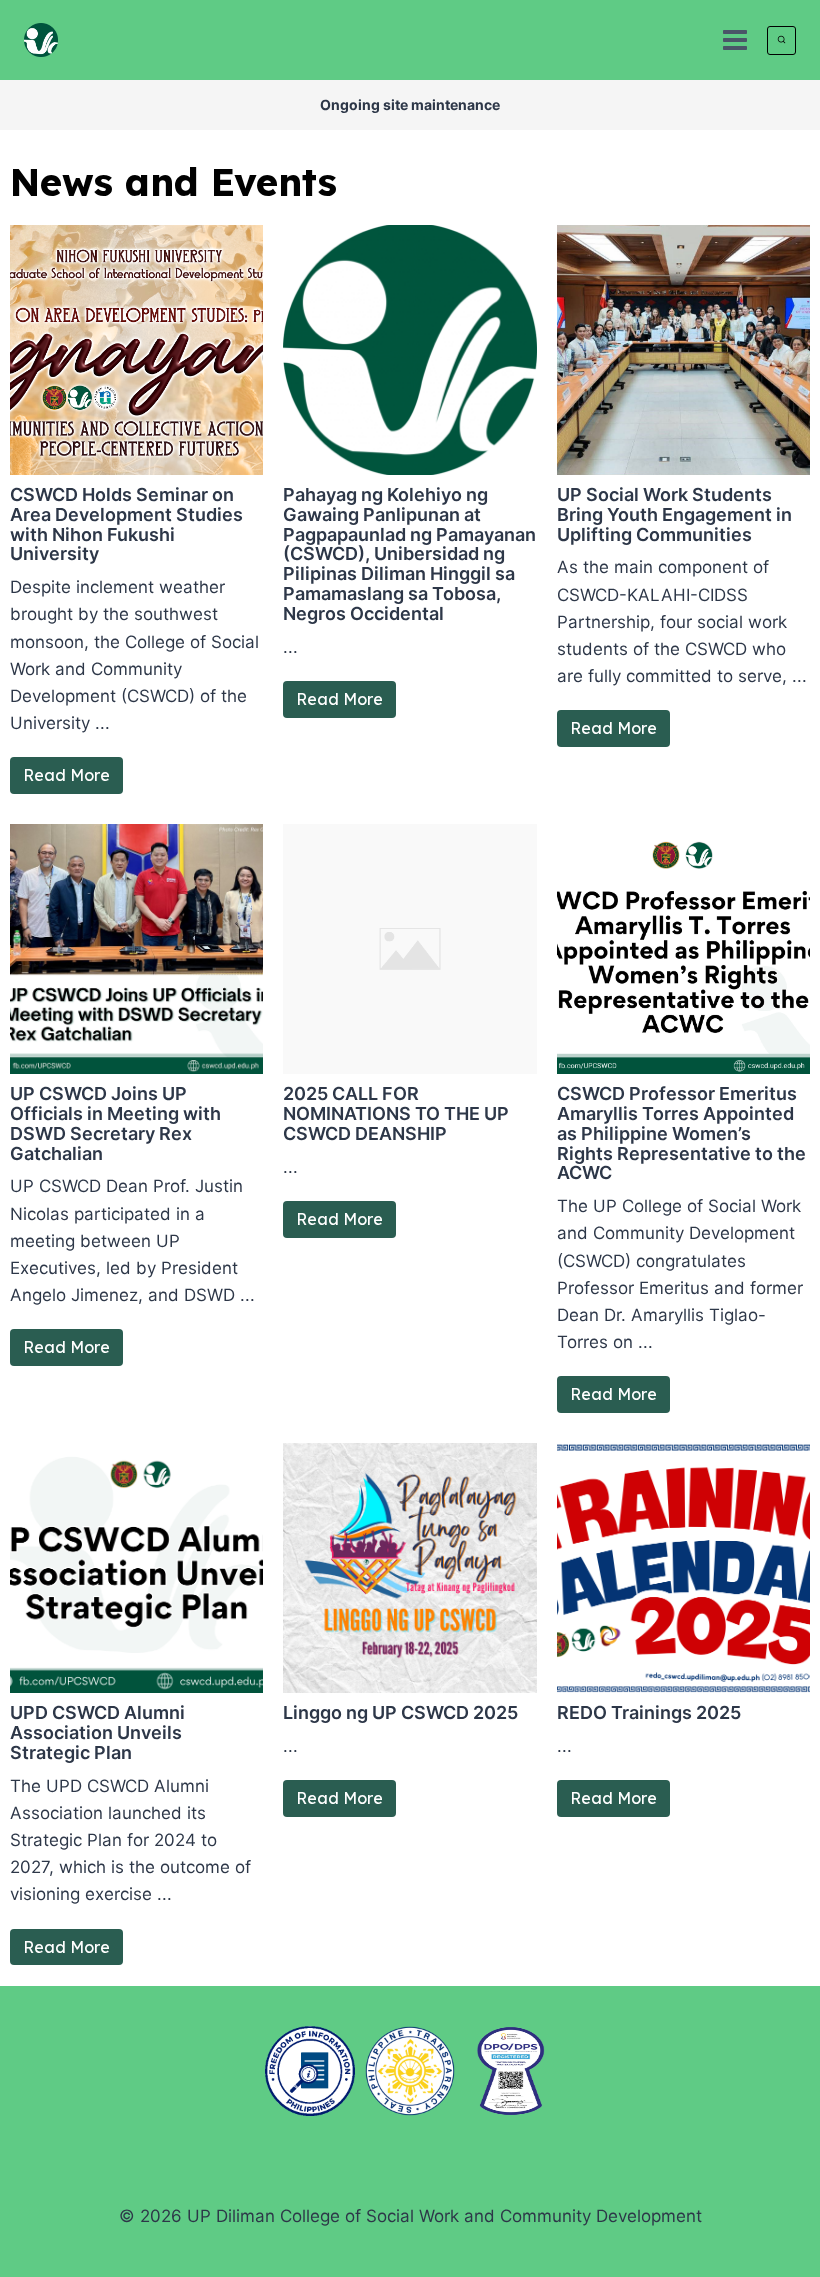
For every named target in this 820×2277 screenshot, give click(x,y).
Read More (66, 775)
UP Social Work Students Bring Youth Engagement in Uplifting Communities (674, 514)
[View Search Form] (781, 40)
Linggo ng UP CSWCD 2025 (400, 1712)
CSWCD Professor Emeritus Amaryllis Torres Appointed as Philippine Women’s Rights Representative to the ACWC (681, 1133)
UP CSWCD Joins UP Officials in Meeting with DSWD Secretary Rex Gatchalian (115, 1123)
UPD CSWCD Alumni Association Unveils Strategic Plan (97, 1732)
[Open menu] (734, 39)
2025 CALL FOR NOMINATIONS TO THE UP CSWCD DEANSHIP (396, 1113)
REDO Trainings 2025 (649, 1712)
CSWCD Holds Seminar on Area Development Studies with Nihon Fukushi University (126, 524)
